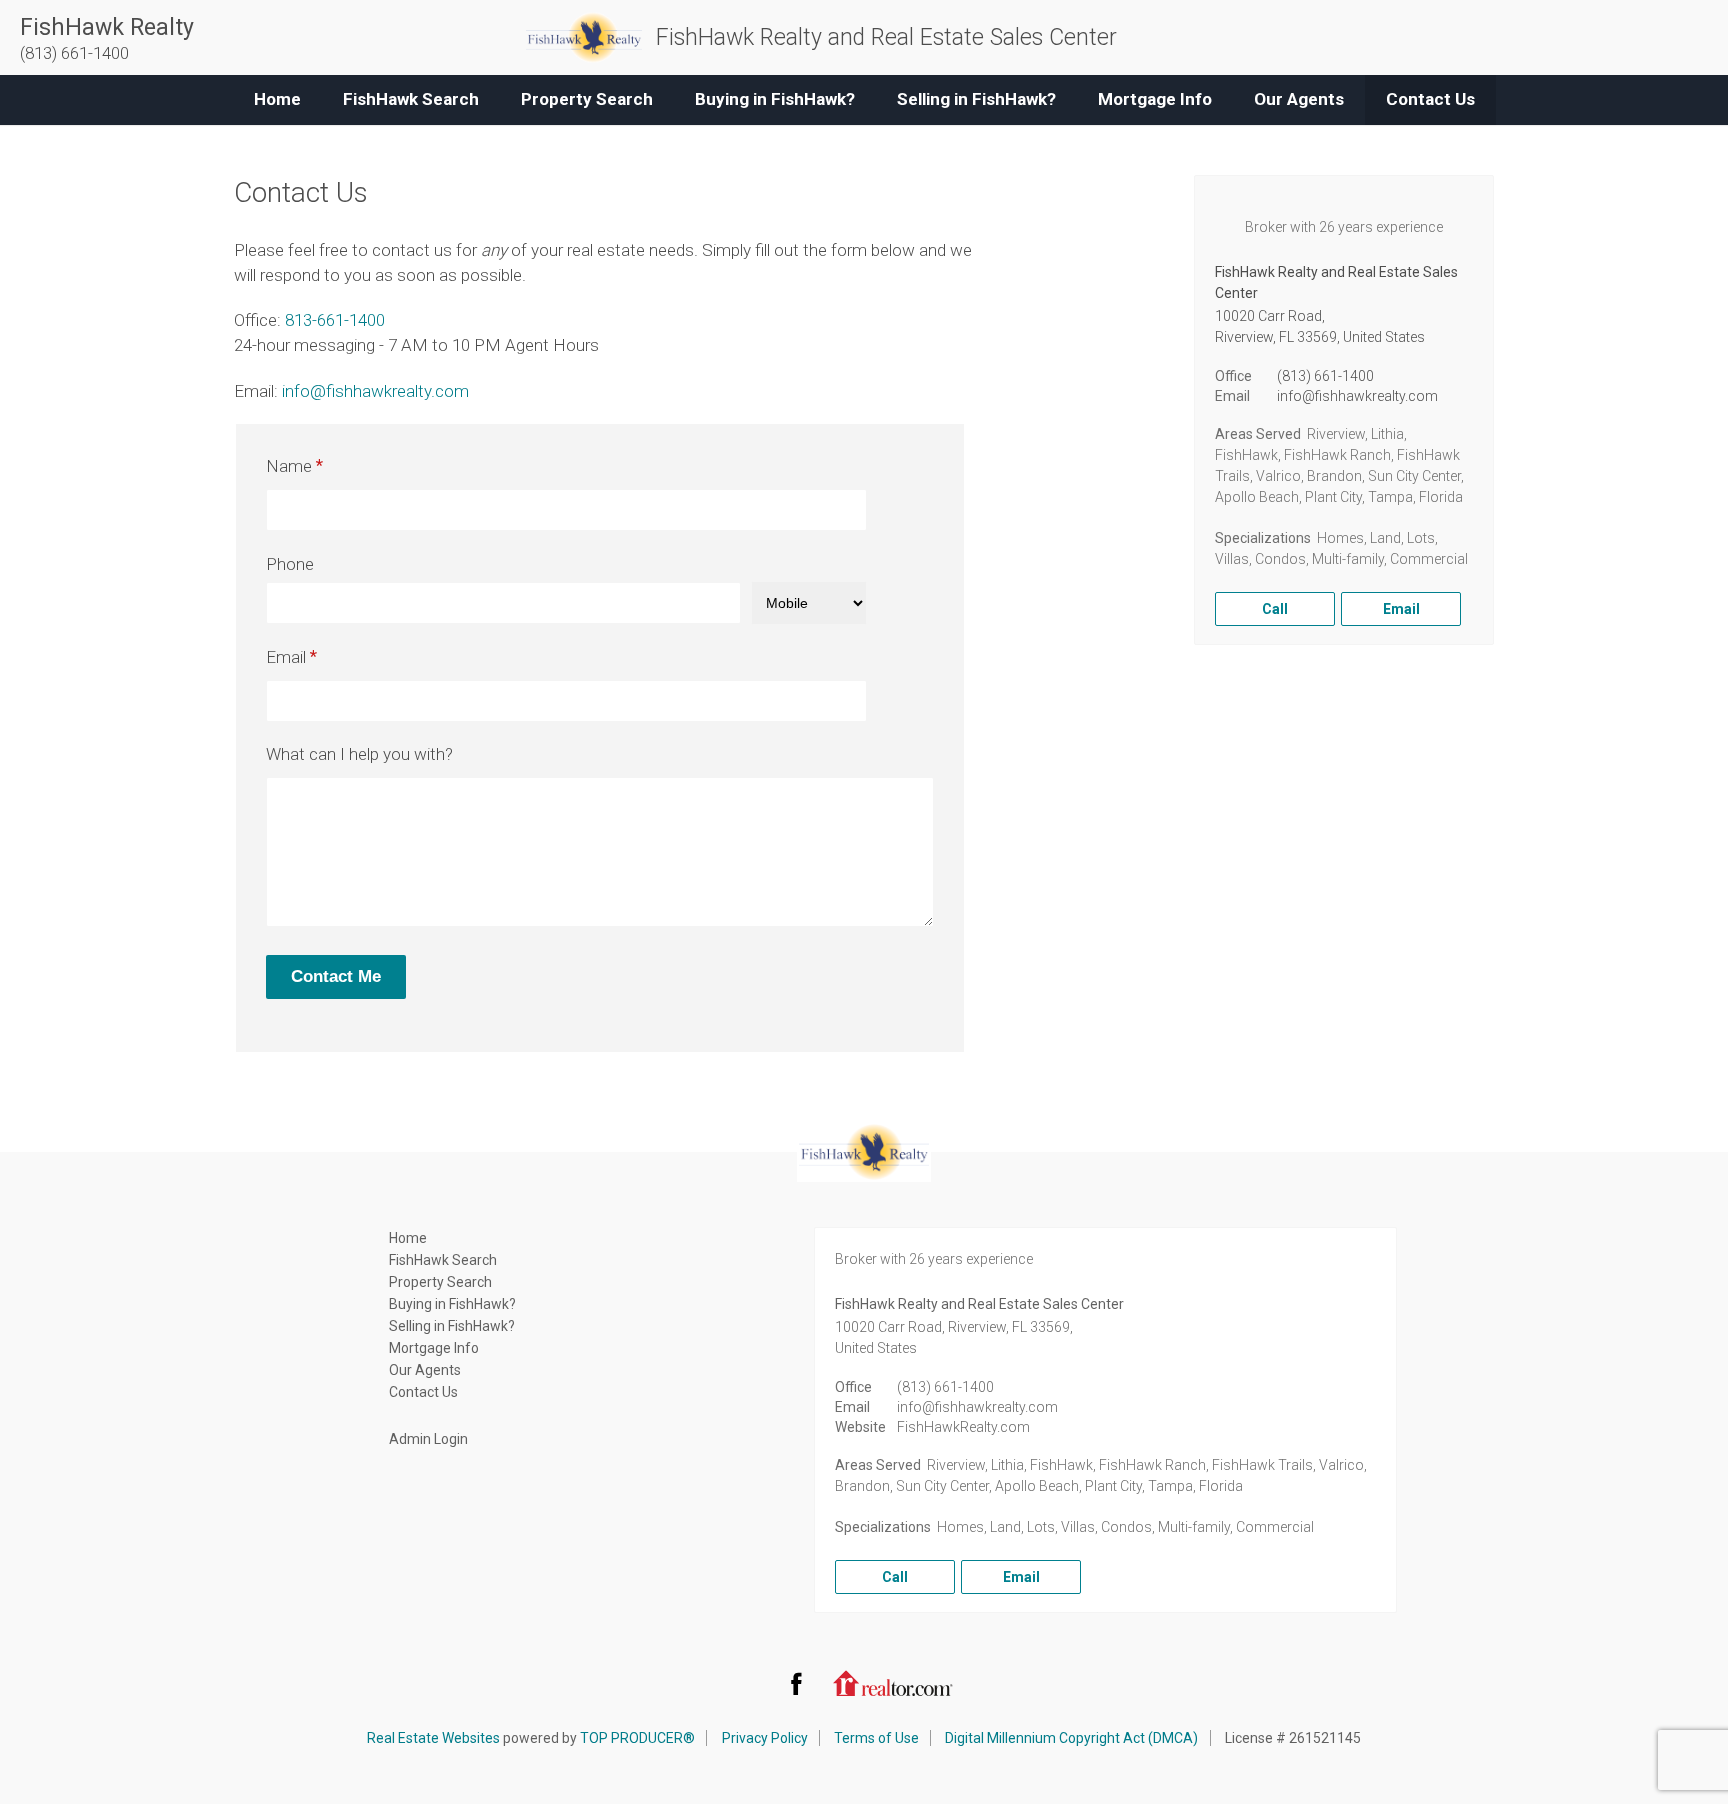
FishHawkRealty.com (963, 1427)
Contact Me (336, 976)
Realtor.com (893, 1683)
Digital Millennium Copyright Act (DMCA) (1071, 1738)
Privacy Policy (765, 1738)
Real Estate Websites (433, 1738)
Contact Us (1430, 99)
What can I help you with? (359, 754)
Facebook (796, 1683)
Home (277, 99)
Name (289, 466)
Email (286, 657)
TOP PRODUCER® (637, 1738)
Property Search (587, 99)
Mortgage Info (1155, 99)
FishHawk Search (411, 99)
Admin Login (428, 1439)
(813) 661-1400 (1325, 376)
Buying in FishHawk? (775, 99)
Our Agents (1299, 99)
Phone (290, 564)
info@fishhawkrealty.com (375, 391)
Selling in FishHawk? (976, 99)
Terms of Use (876, 1738)
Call (1275, 609)
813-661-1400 (335, 320)
